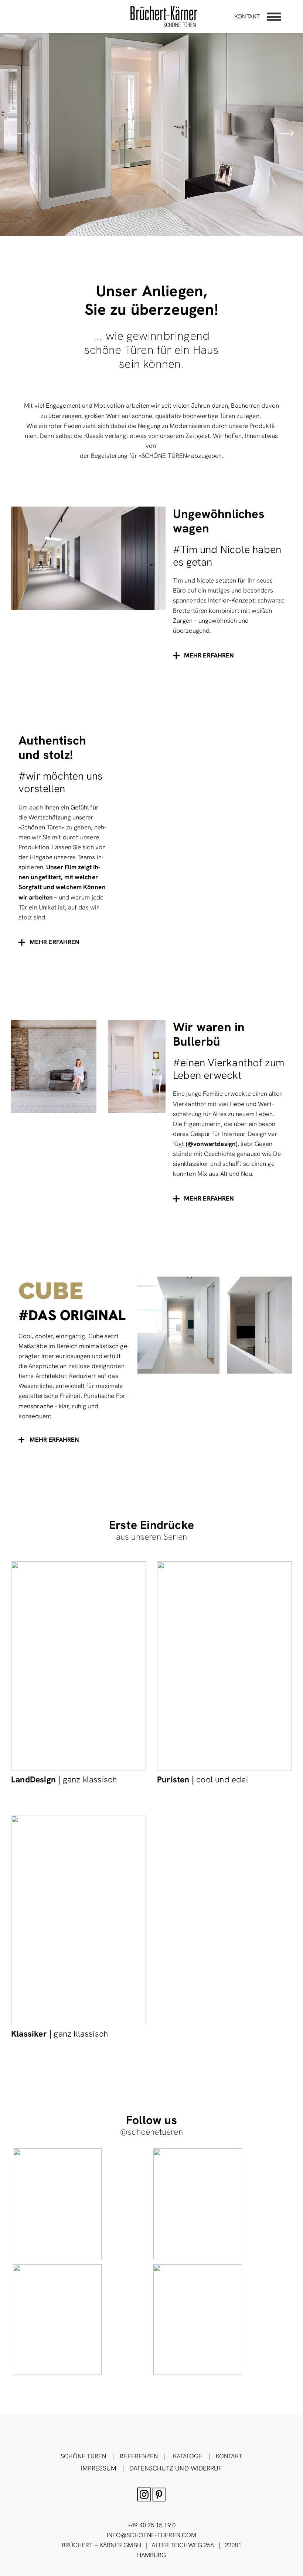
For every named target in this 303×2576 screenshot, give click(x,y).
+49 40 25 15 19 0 (151, 2525)
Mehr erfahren (54, 1440)
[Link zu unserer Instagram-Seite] (81, 2204)
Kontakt (247, 16)
